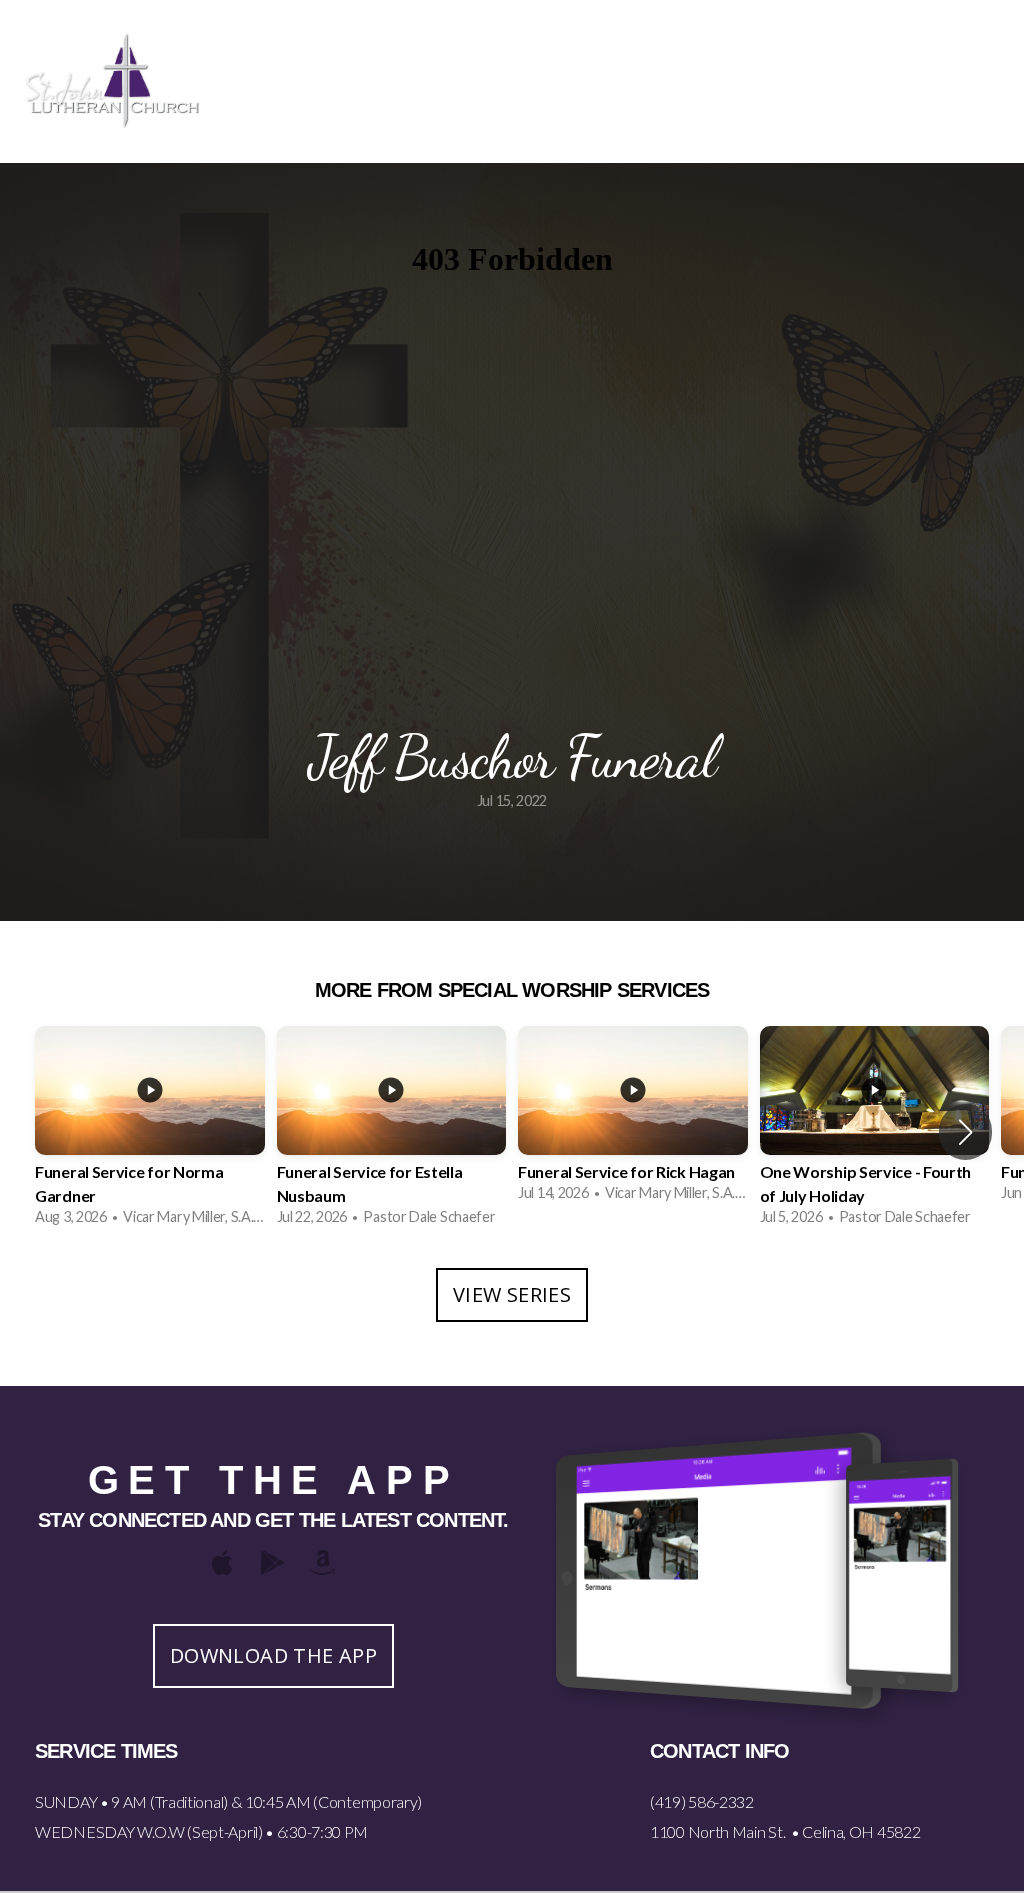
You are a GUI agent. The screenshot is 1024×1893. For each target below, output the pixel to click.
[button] (965, 1132)
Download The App (273, 1655)
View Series (512, 1294)
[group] (150, 1132)
